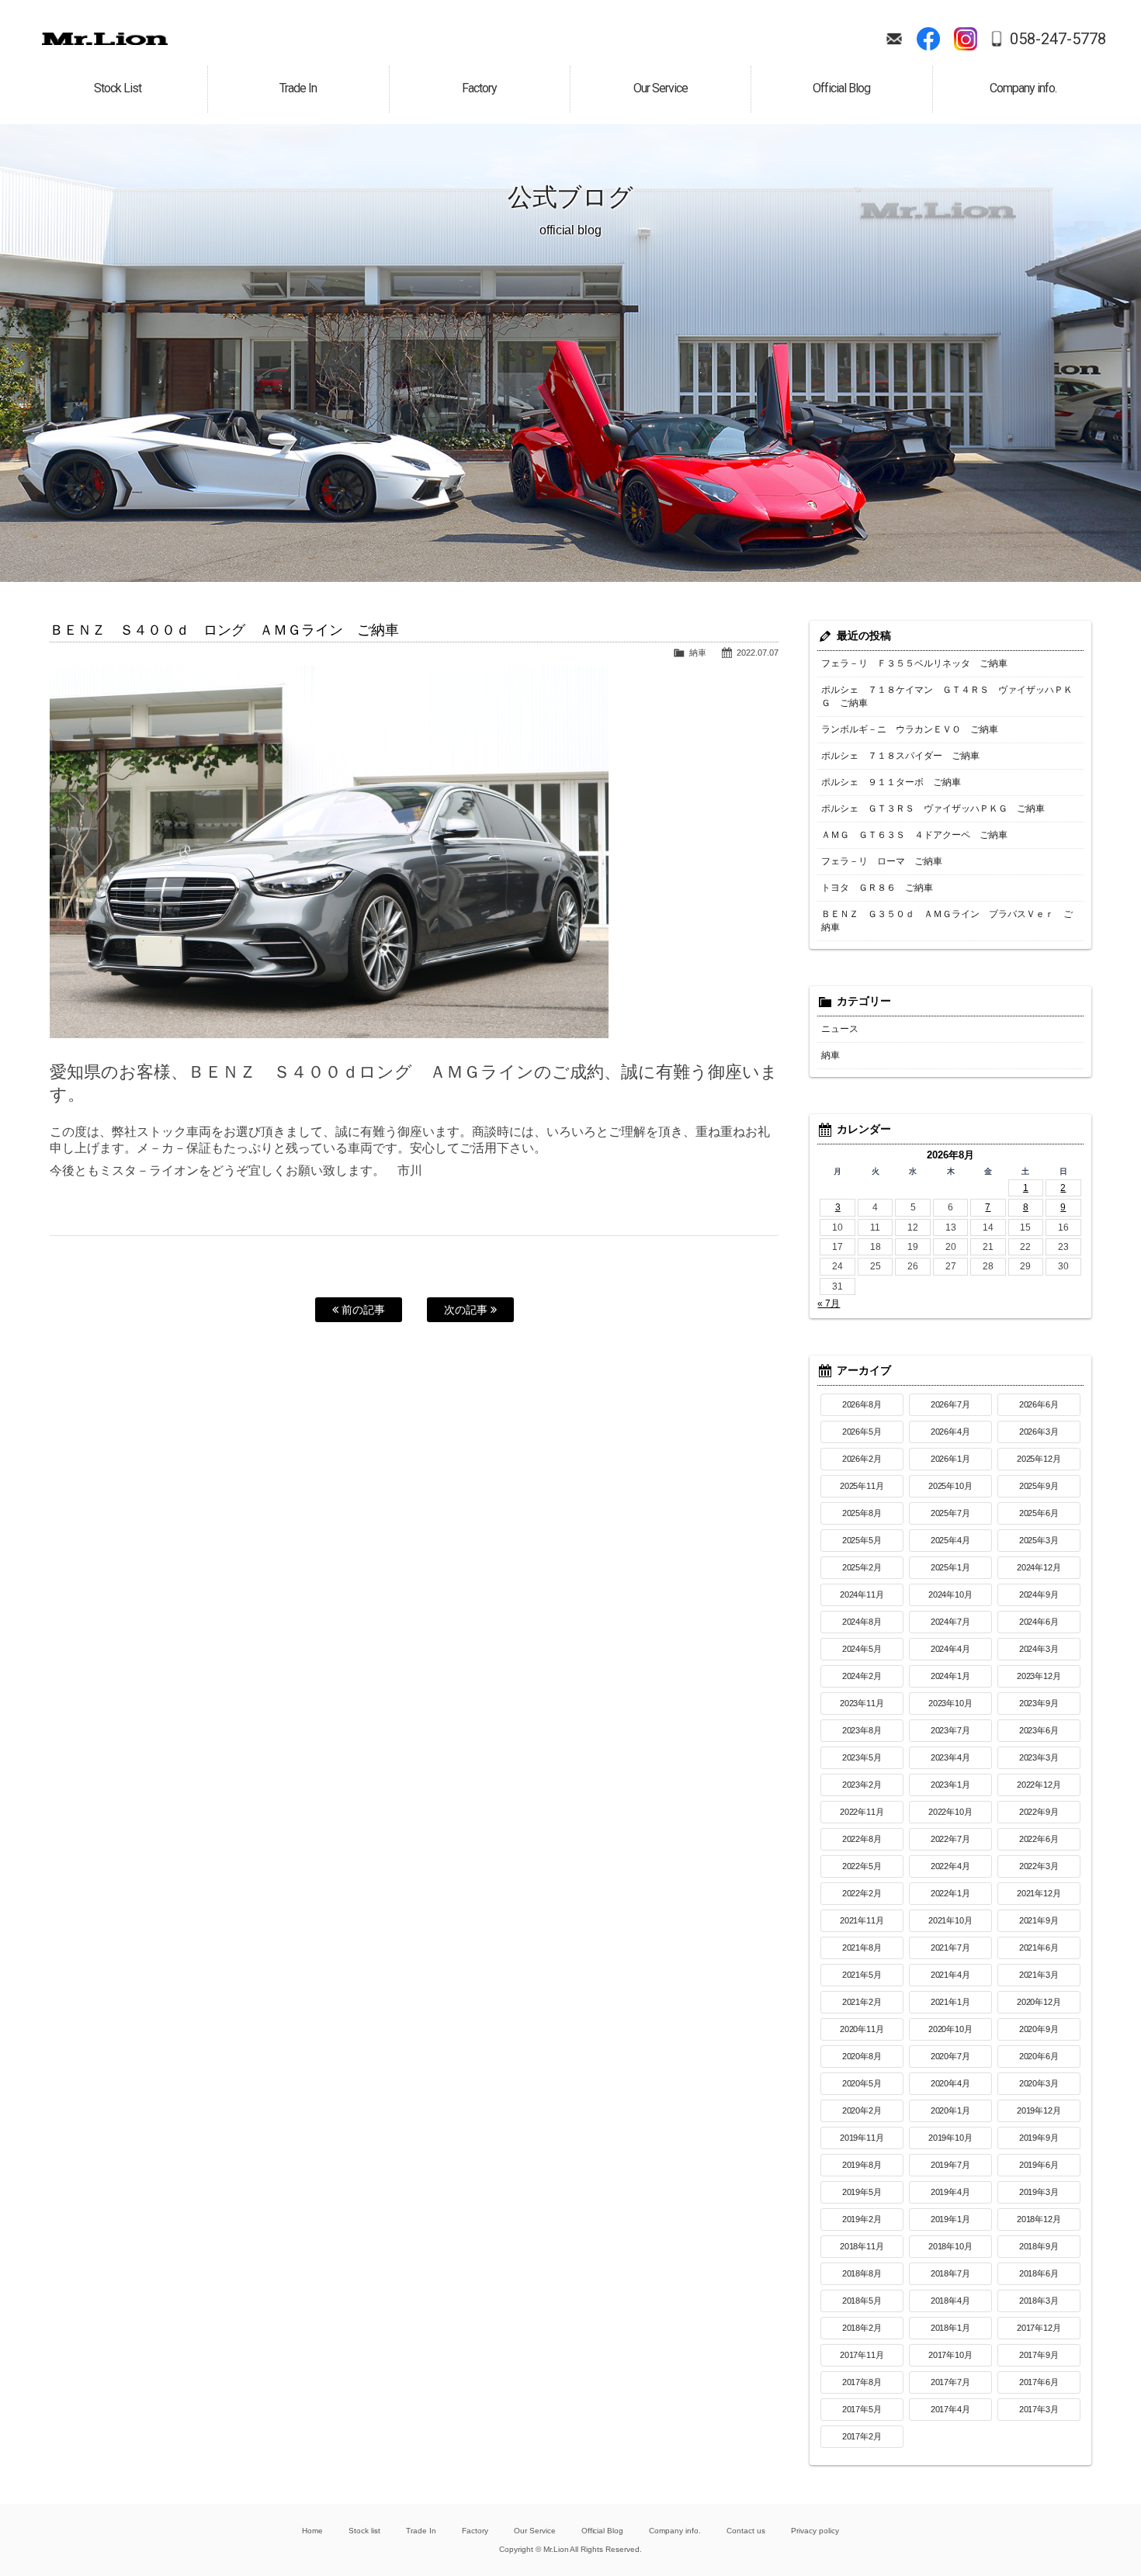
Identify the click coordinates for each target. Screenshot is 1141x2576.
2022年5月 (862, 1866)
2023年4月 (951, 1757)
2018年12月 (1039, 2219)
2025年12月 (1039, 1459)
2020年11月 (862, 2029)
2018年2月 (862, 2328)
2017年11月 (862, 2355)
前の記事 (362, 1310)
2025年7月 (951, 1513)
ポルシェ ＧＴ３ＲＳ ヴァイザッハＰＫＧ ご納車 (933, 808)
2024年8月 (862, 1622)
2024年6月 (1039, 1622)
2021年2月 (862, 2002)
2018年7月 (951, 2273)
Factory (475, 2531)
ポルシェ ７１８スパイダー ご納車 (900, 756)
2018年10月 (951, 2246)
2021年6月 (1039, 1948)
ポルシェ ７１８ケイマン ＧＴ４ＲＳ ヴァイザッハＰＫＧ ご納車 (947, 696)
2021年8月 (862, 1948)
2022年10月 (951, 1812)
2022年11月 (862, 1812)
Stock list (364, 2531)
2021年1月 (951, 2002)
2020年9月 (1039, 2029)
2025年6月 (1039, 1513)
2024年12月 (1039, 1567)
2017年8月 (862, 2382)
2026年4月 (951, 1432)
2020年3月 (1039, 2083)
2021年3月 (1039, 1975)
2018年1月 (951, 2328)
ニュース (840, 1029)
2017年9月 (1039, 2355)
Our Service (535, 2531)
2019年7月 (951, 2165)
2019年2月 (862, 2219)
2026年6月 (1039, 1404)
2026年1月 (951, 1459)
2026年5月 (862, 1432)
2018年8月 (862, 2273)
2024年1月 (951, 1676)
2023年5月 (862, 1757)
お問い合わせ (894, 39)
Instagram (966, 39)
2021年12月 (1039, 1893)
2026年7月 (951, 1404)
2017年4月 (951, 2409)
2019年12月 (1039, 2110)
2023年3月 (1039, 1757)
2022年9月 (1039, 1812)
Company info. (675, 2531)
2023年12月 (1039, 1676)
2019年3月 (1039, 2192)
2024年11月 (862, 1594)
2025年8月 (862, 1513)
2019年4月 (951, 2192)
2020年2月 (862, 2110)
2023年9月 (1039, 1703)
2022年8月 (862, 1839)
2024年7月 (951, 1622)
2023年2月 (862, 1785)
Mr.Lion (105, 39)
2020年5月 (862, 2083)
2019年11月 (862, 2138)
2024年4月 (951, 1649)
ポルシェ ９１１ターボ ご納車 (891, 782)
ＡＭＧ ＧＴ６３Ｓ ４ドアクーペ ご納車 (914, 835)
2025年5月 (862, 1540)
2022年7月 (951, 1839)
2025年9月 (1039, 1486)
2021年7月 (951, 1948)
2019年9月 (1039, 2138)
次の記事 (467, 1310)
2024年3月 (1039, 1649)
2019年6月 (1039, 2165)
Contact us (746, 2531)
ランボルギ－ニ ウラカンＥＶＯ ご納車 (910, 729)
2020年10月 (951, 2029)
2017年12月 (1039, 2328)
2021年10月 (951, 1920)
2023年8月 (862, 1730)
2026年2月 (862, 1459)
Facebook (928, 39)
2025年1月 (951, 1567)
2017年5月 (862, 2409)
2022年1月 (951, 1893)
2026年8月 (862, 1404)
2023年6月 (1039, 1730)
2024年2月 (862, 1676)
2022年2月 (862, 1893)
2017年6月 (1039, 2382)
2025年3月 (1039, 1540)
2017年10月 (951, 2355)
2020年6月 (1039, 2056)
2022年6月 (1039, 1839)
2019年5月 (862, 2192)
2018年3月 (1039, 2301)
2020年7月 (951, 2056)
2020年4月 (951, 2083)
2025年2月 (862, 1567)
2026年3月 (1039, 1432)
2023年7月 (951, 1730)
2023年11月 (862, 1703)
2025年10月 (951, 1486)
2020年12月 (1039, 2002)
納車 (698, 653)
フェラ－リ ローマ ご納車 (882, 861)
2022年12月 (1039, 1785)
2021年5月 (862, 1975)
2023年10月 (951, 1703)
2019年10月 (951, 2138)
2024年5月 (862, 1649)
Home (312, 2531)
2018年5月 (862, 2301)
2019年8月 (862, 2165)
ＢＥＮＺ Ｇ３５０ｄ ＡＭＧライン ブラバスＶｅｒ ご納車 (947, 921)
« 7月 (829, 1304)
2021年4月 (951, 1975)
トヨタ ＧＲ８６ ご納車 (877, 888)
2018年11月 (862, 2246)
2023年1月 (951, 1785)
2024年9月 (1039, 1594)
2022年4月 (951, 1866)
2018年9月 (1039, 2246)
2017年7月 (951, 2382)
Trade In (421, 2531)
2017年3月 (1039, 2409)
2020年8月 (862, 2056)
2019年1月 (951, 2219)
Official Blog (603, 2531)
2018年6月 (1039, 2273)
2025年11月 (862, 1486)
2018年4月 (951, 2301)
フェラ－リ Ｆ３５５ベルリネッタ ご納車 (914, 663)
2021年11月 (862, 1920)
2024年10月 (951, 1594)
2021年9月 (1039, 1920)
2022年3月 (1039, 1866)
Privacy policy (815, 2531)
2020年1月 (951, 2110)
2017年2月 (862, 2436)
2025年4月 (951, 1540)
